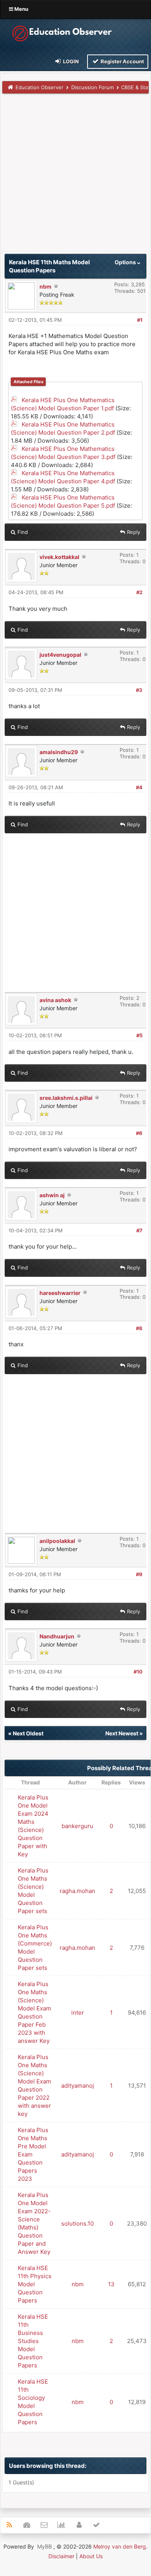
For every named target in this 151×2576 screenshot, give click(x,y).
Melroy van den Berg (120, 2546)
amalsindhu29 (59, 752)
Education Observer (39, 87)
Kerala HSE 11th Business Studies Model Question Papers (33, 2341)
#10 (138, 1672)
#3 (139, 690)
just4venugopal (60, 655)
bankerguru (77, 1826)
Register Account (122, 61)
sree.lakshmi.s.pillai (66, 1098)
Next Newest (122, 1733)
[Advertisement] (75, 176)
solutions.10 (77, 2223)
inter (78, 2013)
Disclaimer (61, 2556)
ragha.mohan (77, 1891)
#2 (139, 592)
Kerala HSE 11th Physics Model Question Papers (35, 2284)
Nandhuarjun (57, 1636)
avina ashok (55, 1000)
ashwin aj (52, 1195)
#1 (140, 320)
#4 (139, 787)
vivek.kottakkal (59, 557)
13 (111, 2284)
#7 (139, 1230)
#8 (139, 1328)
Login (70, 61)
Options (126, 262)
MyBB (45, 2546)
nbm (45, 286)
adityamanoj (78, 2086)
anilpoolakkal (57, 1541)
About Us (91, 2556)
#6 (139, 1133)
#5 (139, 1035)
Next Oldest (28, 1733)
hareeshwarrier (60, 1293)
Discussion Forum (93, 87)
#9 (139, 1574)
